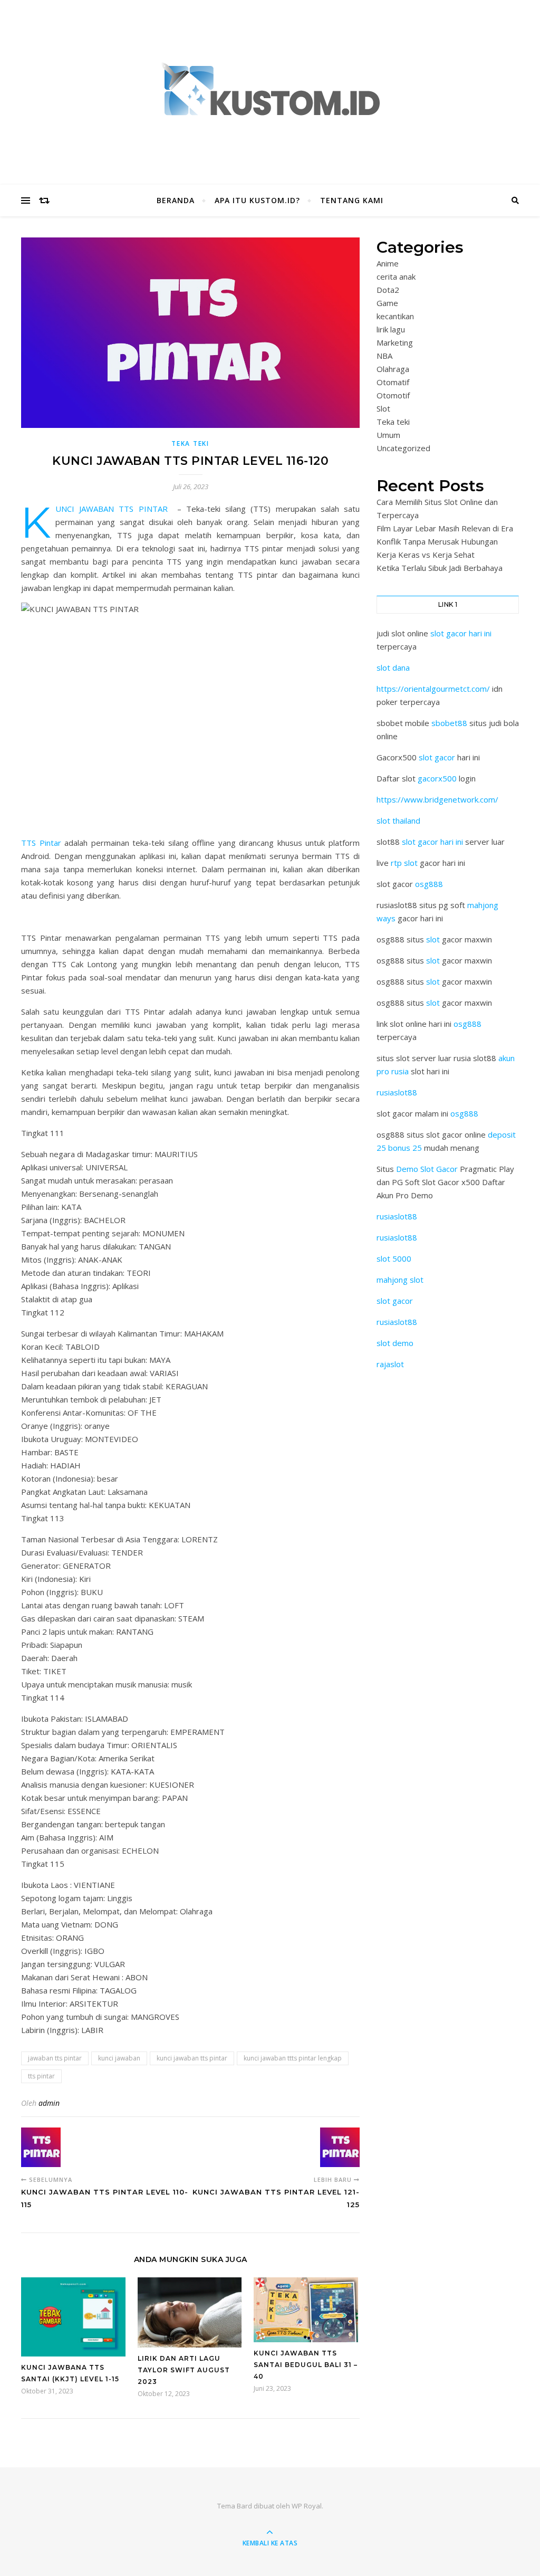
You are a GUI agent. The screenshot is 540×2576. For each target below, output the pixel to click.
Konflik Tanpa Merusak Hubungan (437, 541)
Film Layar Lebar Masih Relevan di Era (445, 528)
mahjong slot (400, 1280)
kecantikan (395, 316)
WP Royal (307, 2506)
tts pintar (41, 2076)
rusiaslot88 (397, 1092)
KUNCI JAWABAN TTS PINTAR (112, 509)
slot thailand (398, 820)
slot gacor (437, 757)
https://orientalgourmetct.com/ (433, 689)
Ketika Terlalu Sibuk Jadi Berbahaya (440, 568)
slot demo (395, 1343)
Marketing (395, 342)
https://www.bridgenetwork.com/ (437, 799)
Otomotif (393, 395)
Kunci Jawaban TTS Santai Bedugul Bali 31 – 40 (306, 2365)
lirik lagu (391, 329)
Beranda (176, 200)
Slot (383, 408)
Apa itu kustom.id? (257, 200)
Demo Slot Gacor (427, 1169)
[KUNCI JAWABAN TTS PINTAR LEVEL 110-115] (41, 2147)
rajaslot (390, 1364)
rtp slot (404, 863)
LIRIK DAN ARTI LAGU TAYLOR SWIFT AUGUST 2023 (184, 2370)
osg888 (429, 884)
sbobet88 (449, 723)
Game (387, 303)
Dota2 (388, 290)
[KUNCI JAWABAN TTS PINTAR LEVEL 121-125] (340, 2147)
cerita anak (396, 276)
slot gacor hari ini (461, 633)
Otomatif (393, 382)
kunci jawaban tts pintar (192, 2058)
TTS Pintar (41, 843)
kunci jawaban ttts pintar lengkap (293, 2058)
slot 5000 (394, 1258)
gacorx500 (437, 778)
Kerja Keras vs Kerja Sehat (426, 555)
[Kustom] (270, 90)
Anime (388, 263)
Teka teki (190, 443)
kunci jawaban (119, 2058)
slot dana (393, 667)
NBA (384, 356)
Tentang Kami (352, 200)
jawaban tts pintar (55, 2058)
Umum (388, 435)
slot (433, 939)
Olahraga (393, 369)
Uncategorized (403, 448)
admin (49, 2103)
